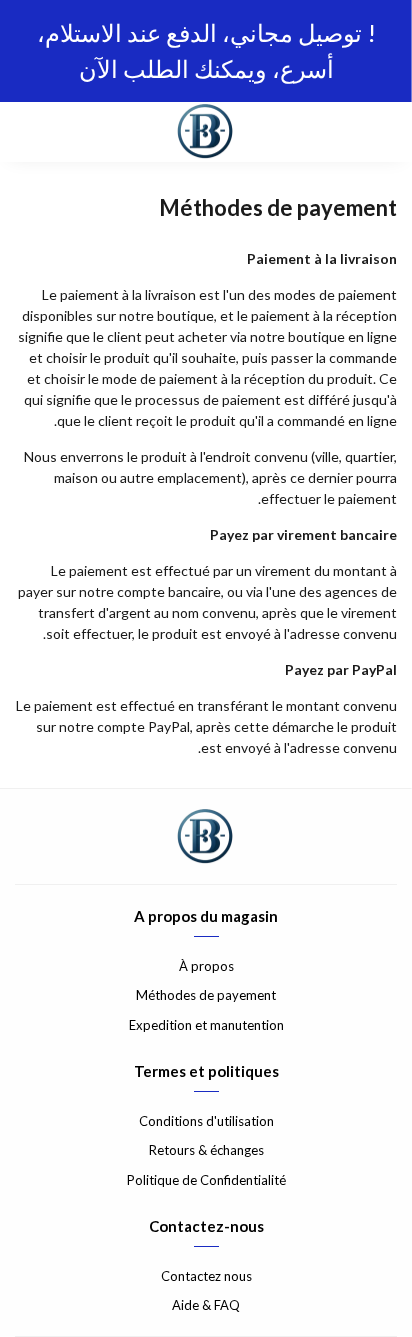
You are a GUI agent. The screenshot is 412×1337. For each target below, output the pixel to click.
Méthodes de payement (206, 995)
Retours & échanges (206, 1150)
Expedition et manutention (206, 1025)
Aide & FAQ (206, 1305)
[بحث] (70, 132)
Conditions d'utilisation (206, 1121)
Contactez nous (206, 1276)
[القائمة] (382, 132)
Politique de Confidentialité (206, 1180)
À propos (206, 966)
